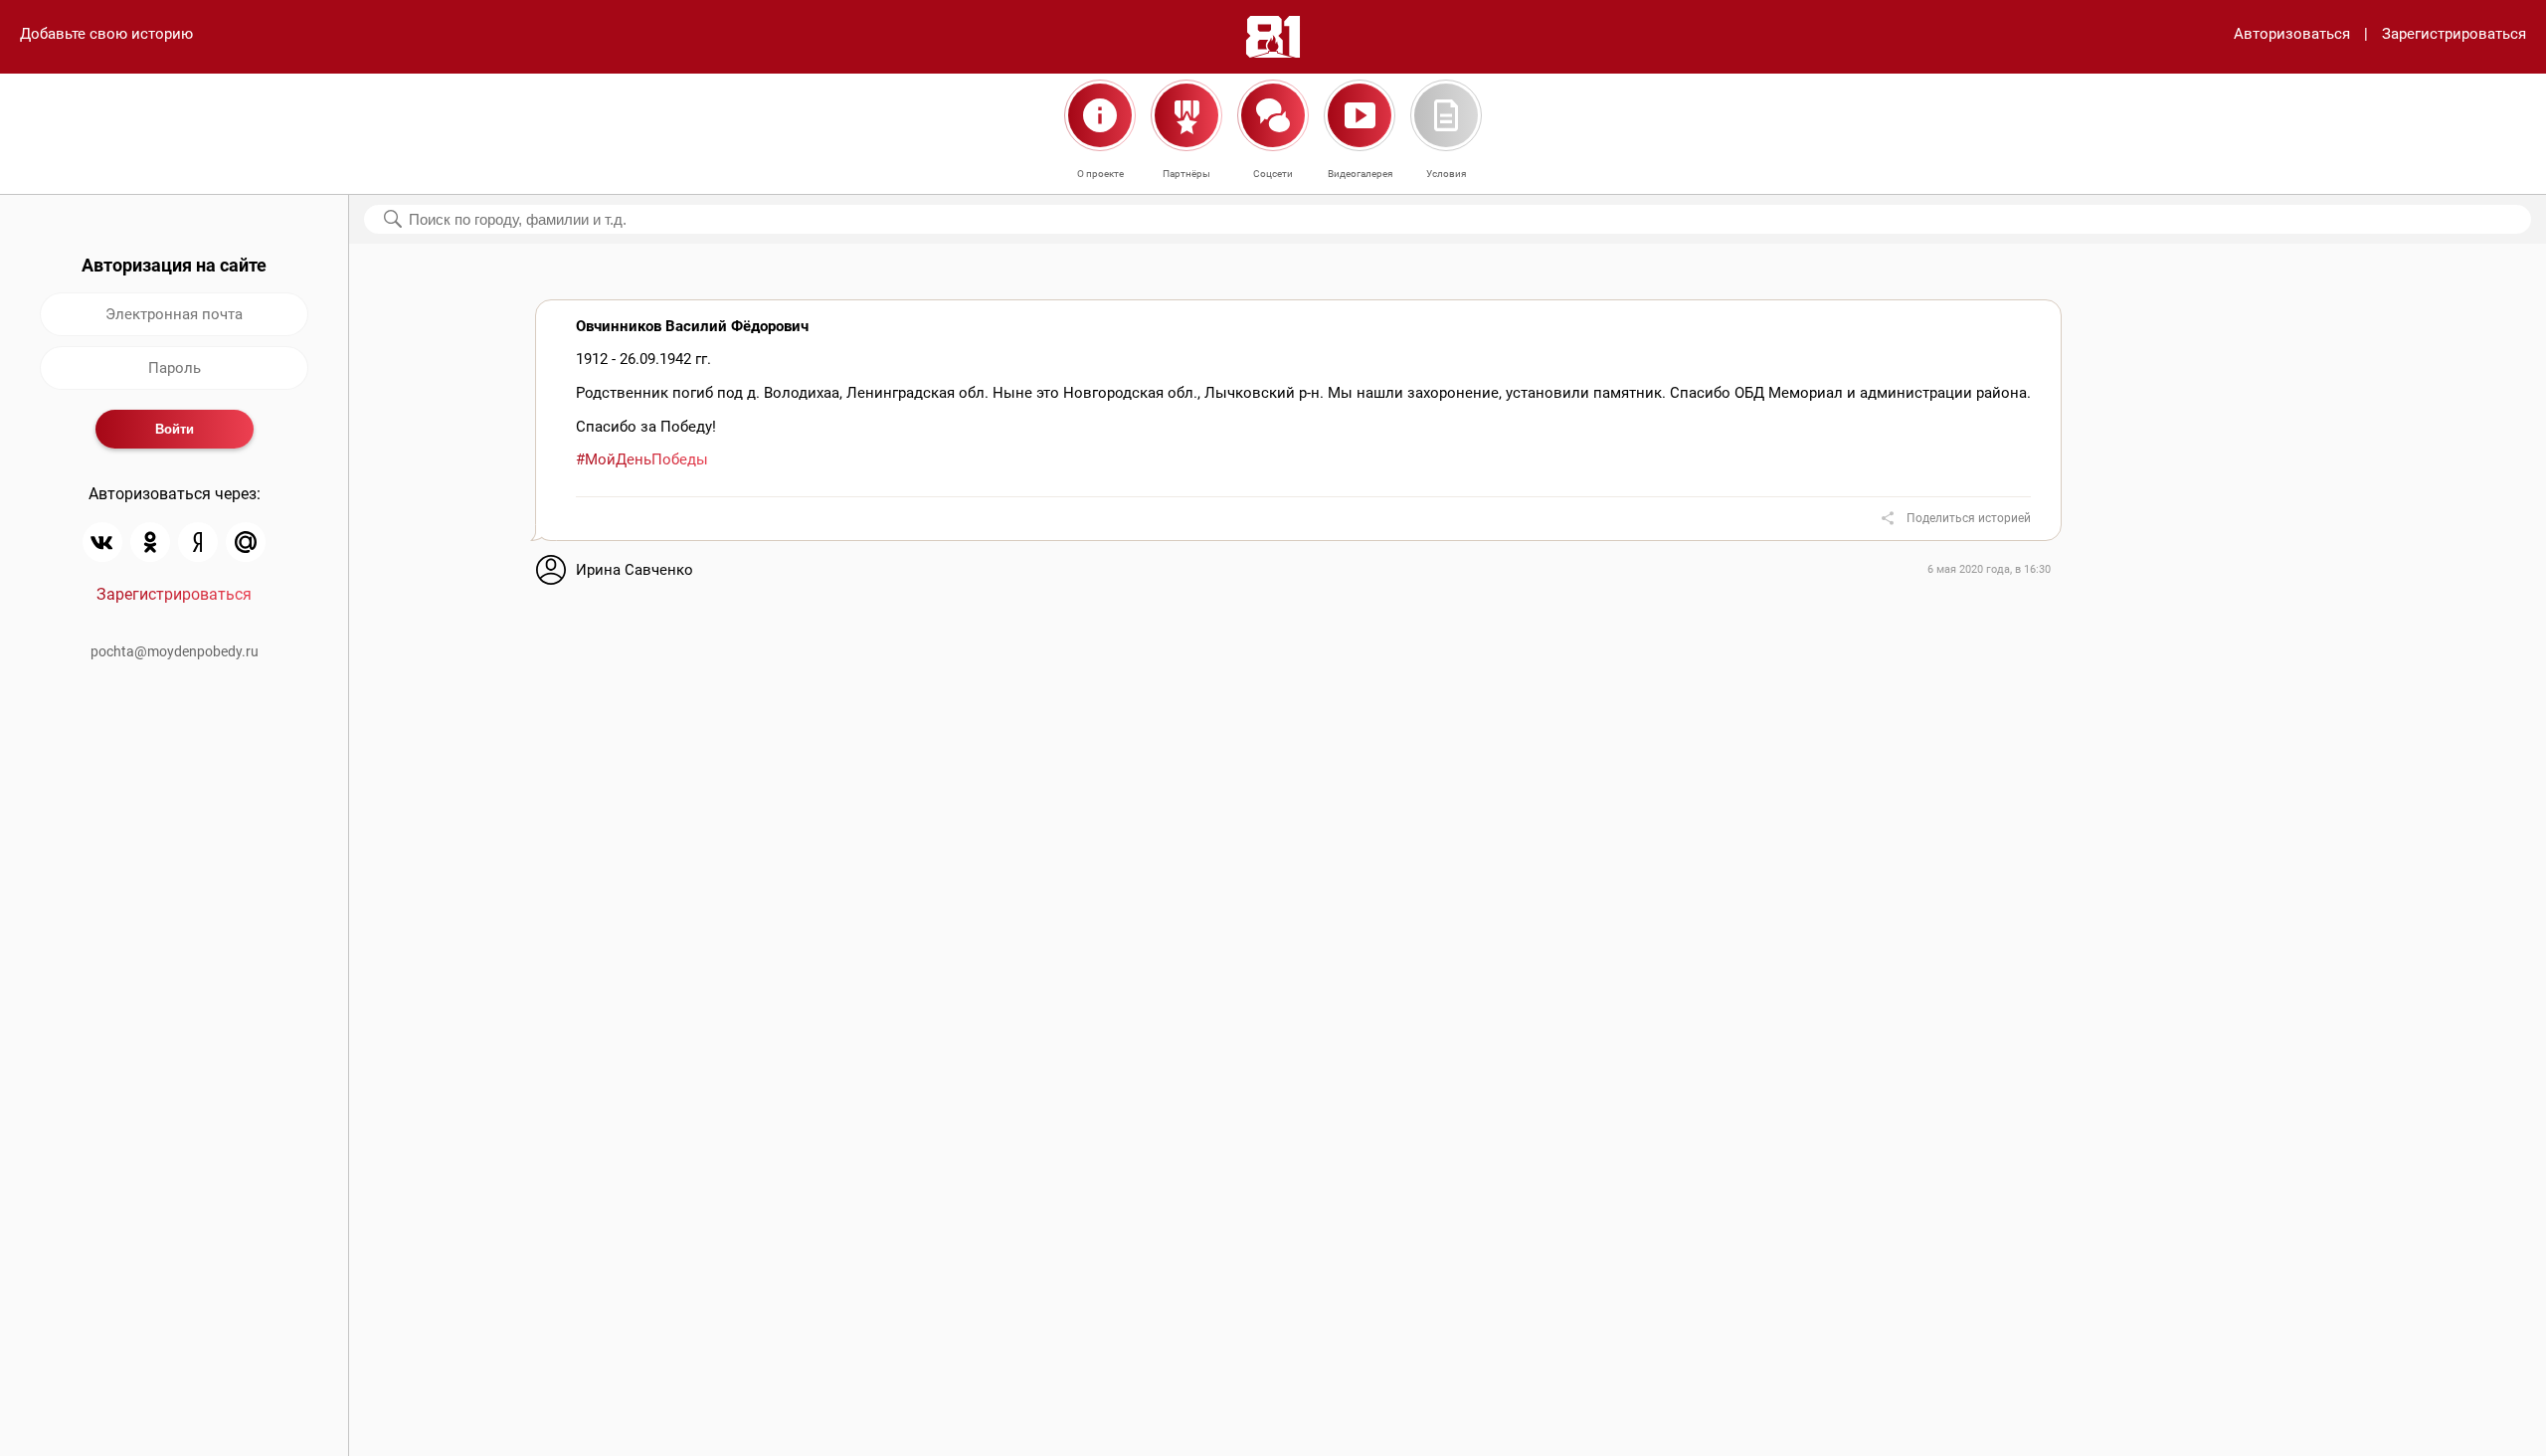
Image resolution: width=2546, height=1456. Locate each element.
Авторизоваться (2292, 34)
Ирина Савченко (635, 570)
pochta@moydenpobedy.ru (175, 651)
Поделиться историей (1969, 518)
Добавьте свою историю (106, 34)
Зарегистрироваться (2454, 34)
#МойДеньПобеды (642, 459)
